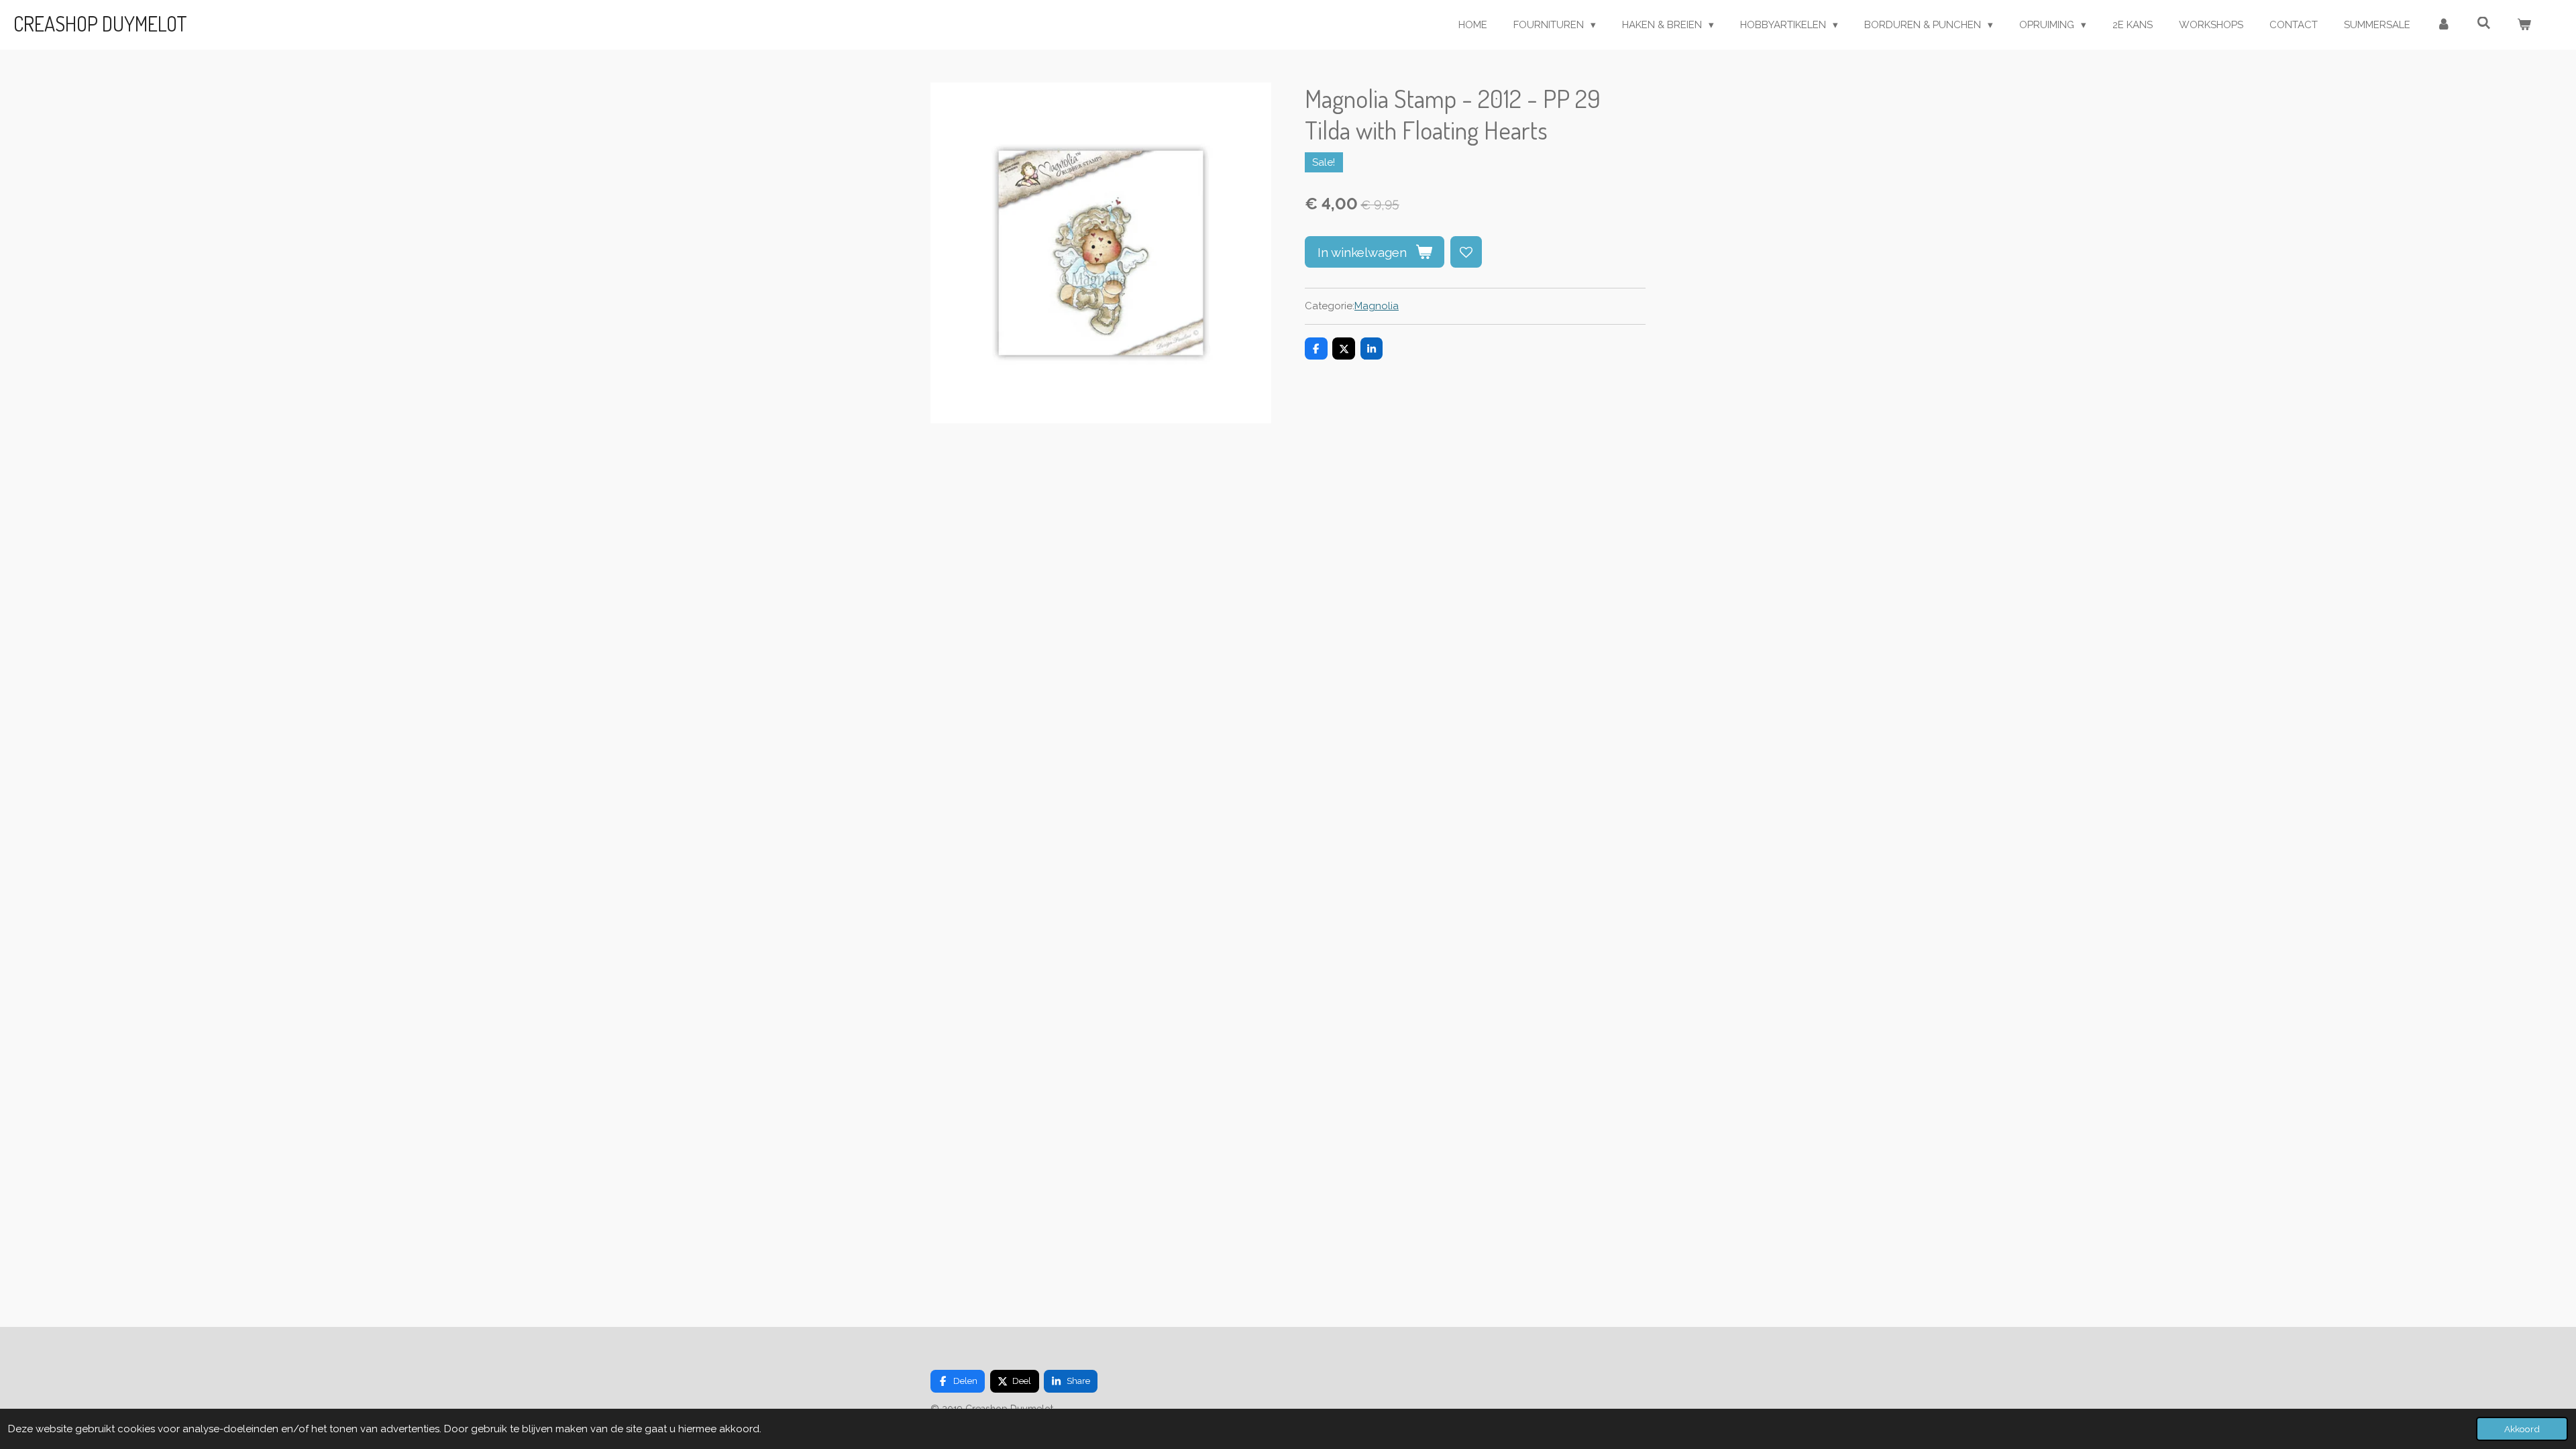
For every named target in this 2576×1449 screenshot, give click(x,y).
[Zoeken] (2484, 23)
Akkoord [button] (2522, 1429)
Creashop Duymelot (100, 23)
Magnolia (1377, 306)
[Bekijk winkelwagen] (2524, 25)
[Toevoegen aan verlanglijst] (1466, 252)
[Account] (2444, 25)
